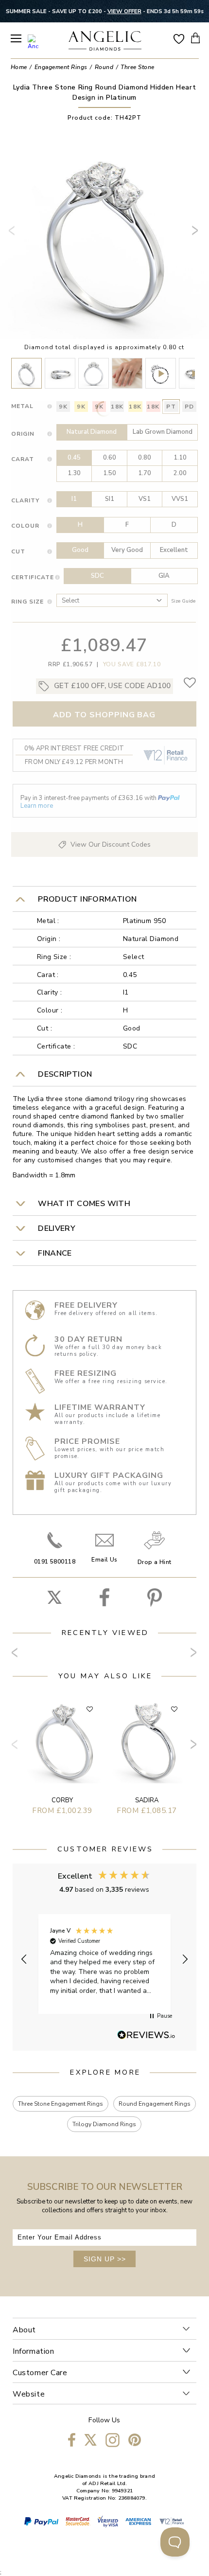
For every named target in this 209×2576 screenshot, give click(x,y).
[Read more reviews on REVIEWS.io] (146, 2036)
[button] (24, 1959)
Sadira (147, 1800)
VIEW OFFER (124, 11)
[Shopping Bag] (195, 38)
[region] (104, 1959)
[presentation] (14, 234)
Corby (62, 1800)
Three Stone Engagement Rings (61, 2104)
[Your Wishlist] (179, 38)
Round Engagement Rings (155, 2104)
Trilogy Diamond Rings (104, 2124)
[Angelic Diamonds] (105, 42)
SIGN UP (105, 2259)
